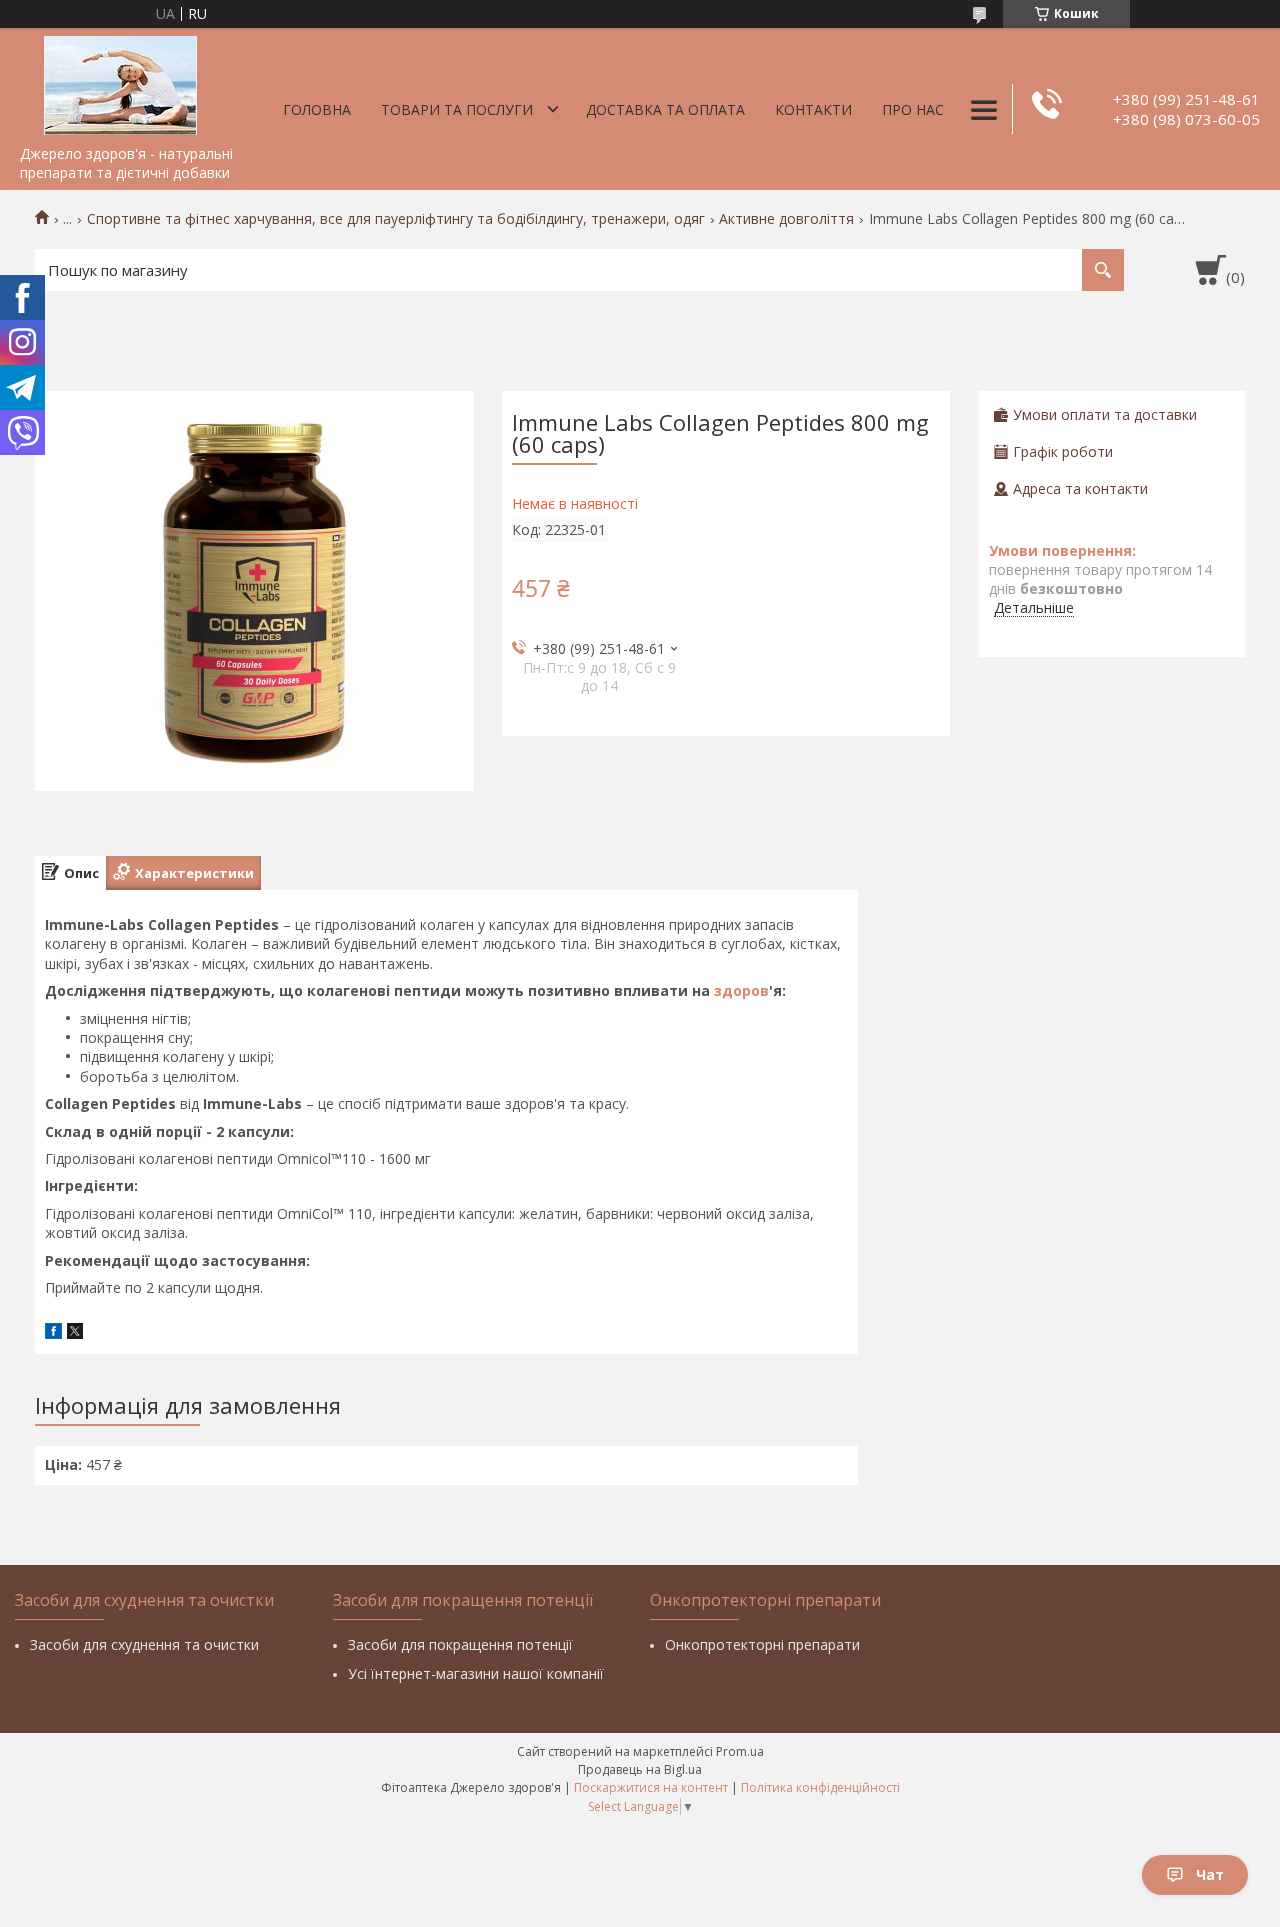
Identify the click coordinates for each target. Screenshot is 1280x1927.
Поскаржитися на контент (651, 1787)
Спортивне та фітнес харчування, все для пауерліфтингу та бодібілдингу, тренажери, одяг (396, 219)
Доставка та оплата (665, 109)
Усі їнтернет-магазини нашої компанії (476, 1673)
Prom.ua (740, 1751)
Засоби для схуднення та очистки (144, 1644)
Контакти (813, 109)
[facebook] (53, 1333)
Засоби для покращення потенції (460, 1644)
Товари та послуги (457, 109)
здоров (741, 990)
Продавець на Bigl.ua (640, 1769)
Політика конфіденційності (820, 1787)
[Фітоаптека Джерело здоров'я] (120, 82)
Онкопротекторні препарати (762, 1644)
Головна (317, 109)
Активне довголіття (786, 219)
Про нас (913, 109)
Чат (1210, 1874)
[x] (75, 1333)
